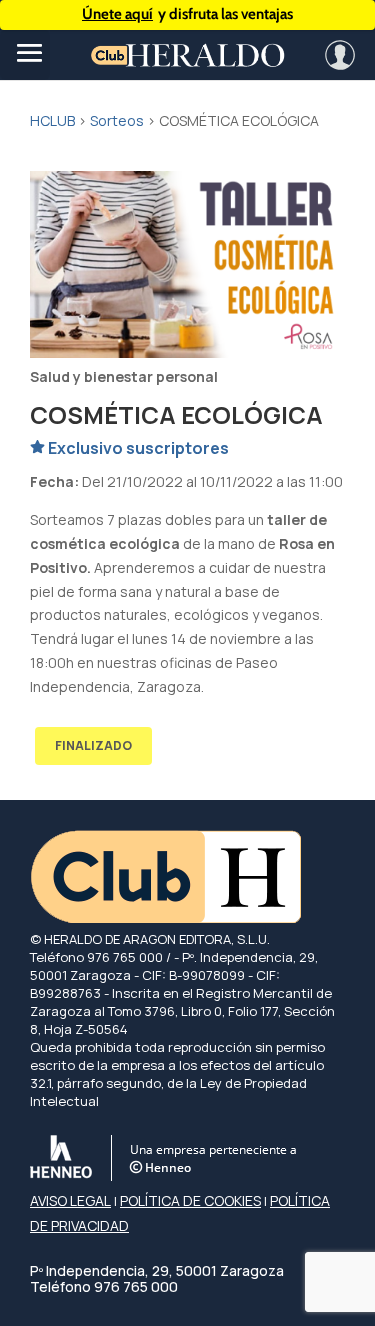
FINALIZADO (93, 745)
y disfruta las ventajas (187, 14)
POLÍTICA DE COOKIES (190, 1200)
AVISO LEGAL (70, 1200)
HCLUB (52, 120)
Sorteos (117, 120)
